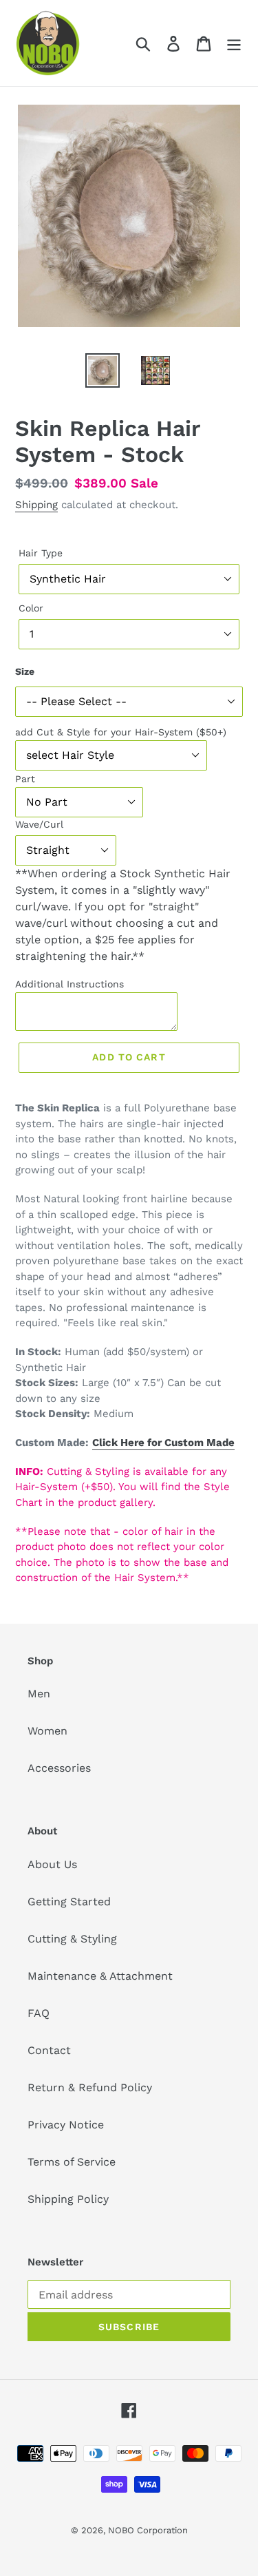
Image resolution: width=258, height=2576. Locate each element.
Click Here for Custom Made (163, 1443)
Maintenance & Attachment (100, 1976)
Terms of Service (72, 2162)
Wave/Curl (39, 824)
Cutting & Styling (72, 1939)
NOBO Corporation (148, 2530)
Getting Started (69, 1902)
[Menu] (234, 43)
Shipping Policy (68, 2199)
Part (25, 779)
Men (39, 1694)
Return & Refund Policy (90, 2087)
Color (31, 608)
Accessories (59, 1768)
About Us (52, 1864)
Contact (49, 2050)
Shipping (36, 505)
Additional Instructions (69, 984)
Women (47, 1731)
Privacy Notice (66, 2125)
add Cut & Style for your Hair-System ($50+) (121, 732)
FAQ (39, 2013)
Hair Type (41, 553)
